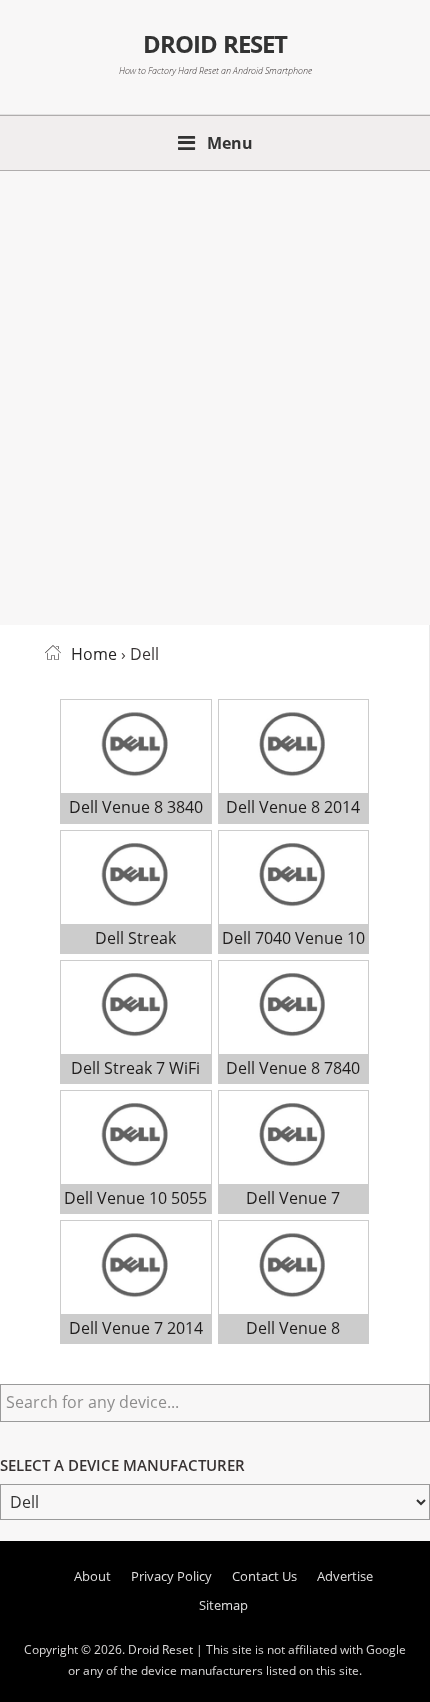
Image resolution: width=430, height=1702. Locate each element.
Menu (230, 143)
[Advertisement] (215, 394)
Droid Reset (215, 44)
